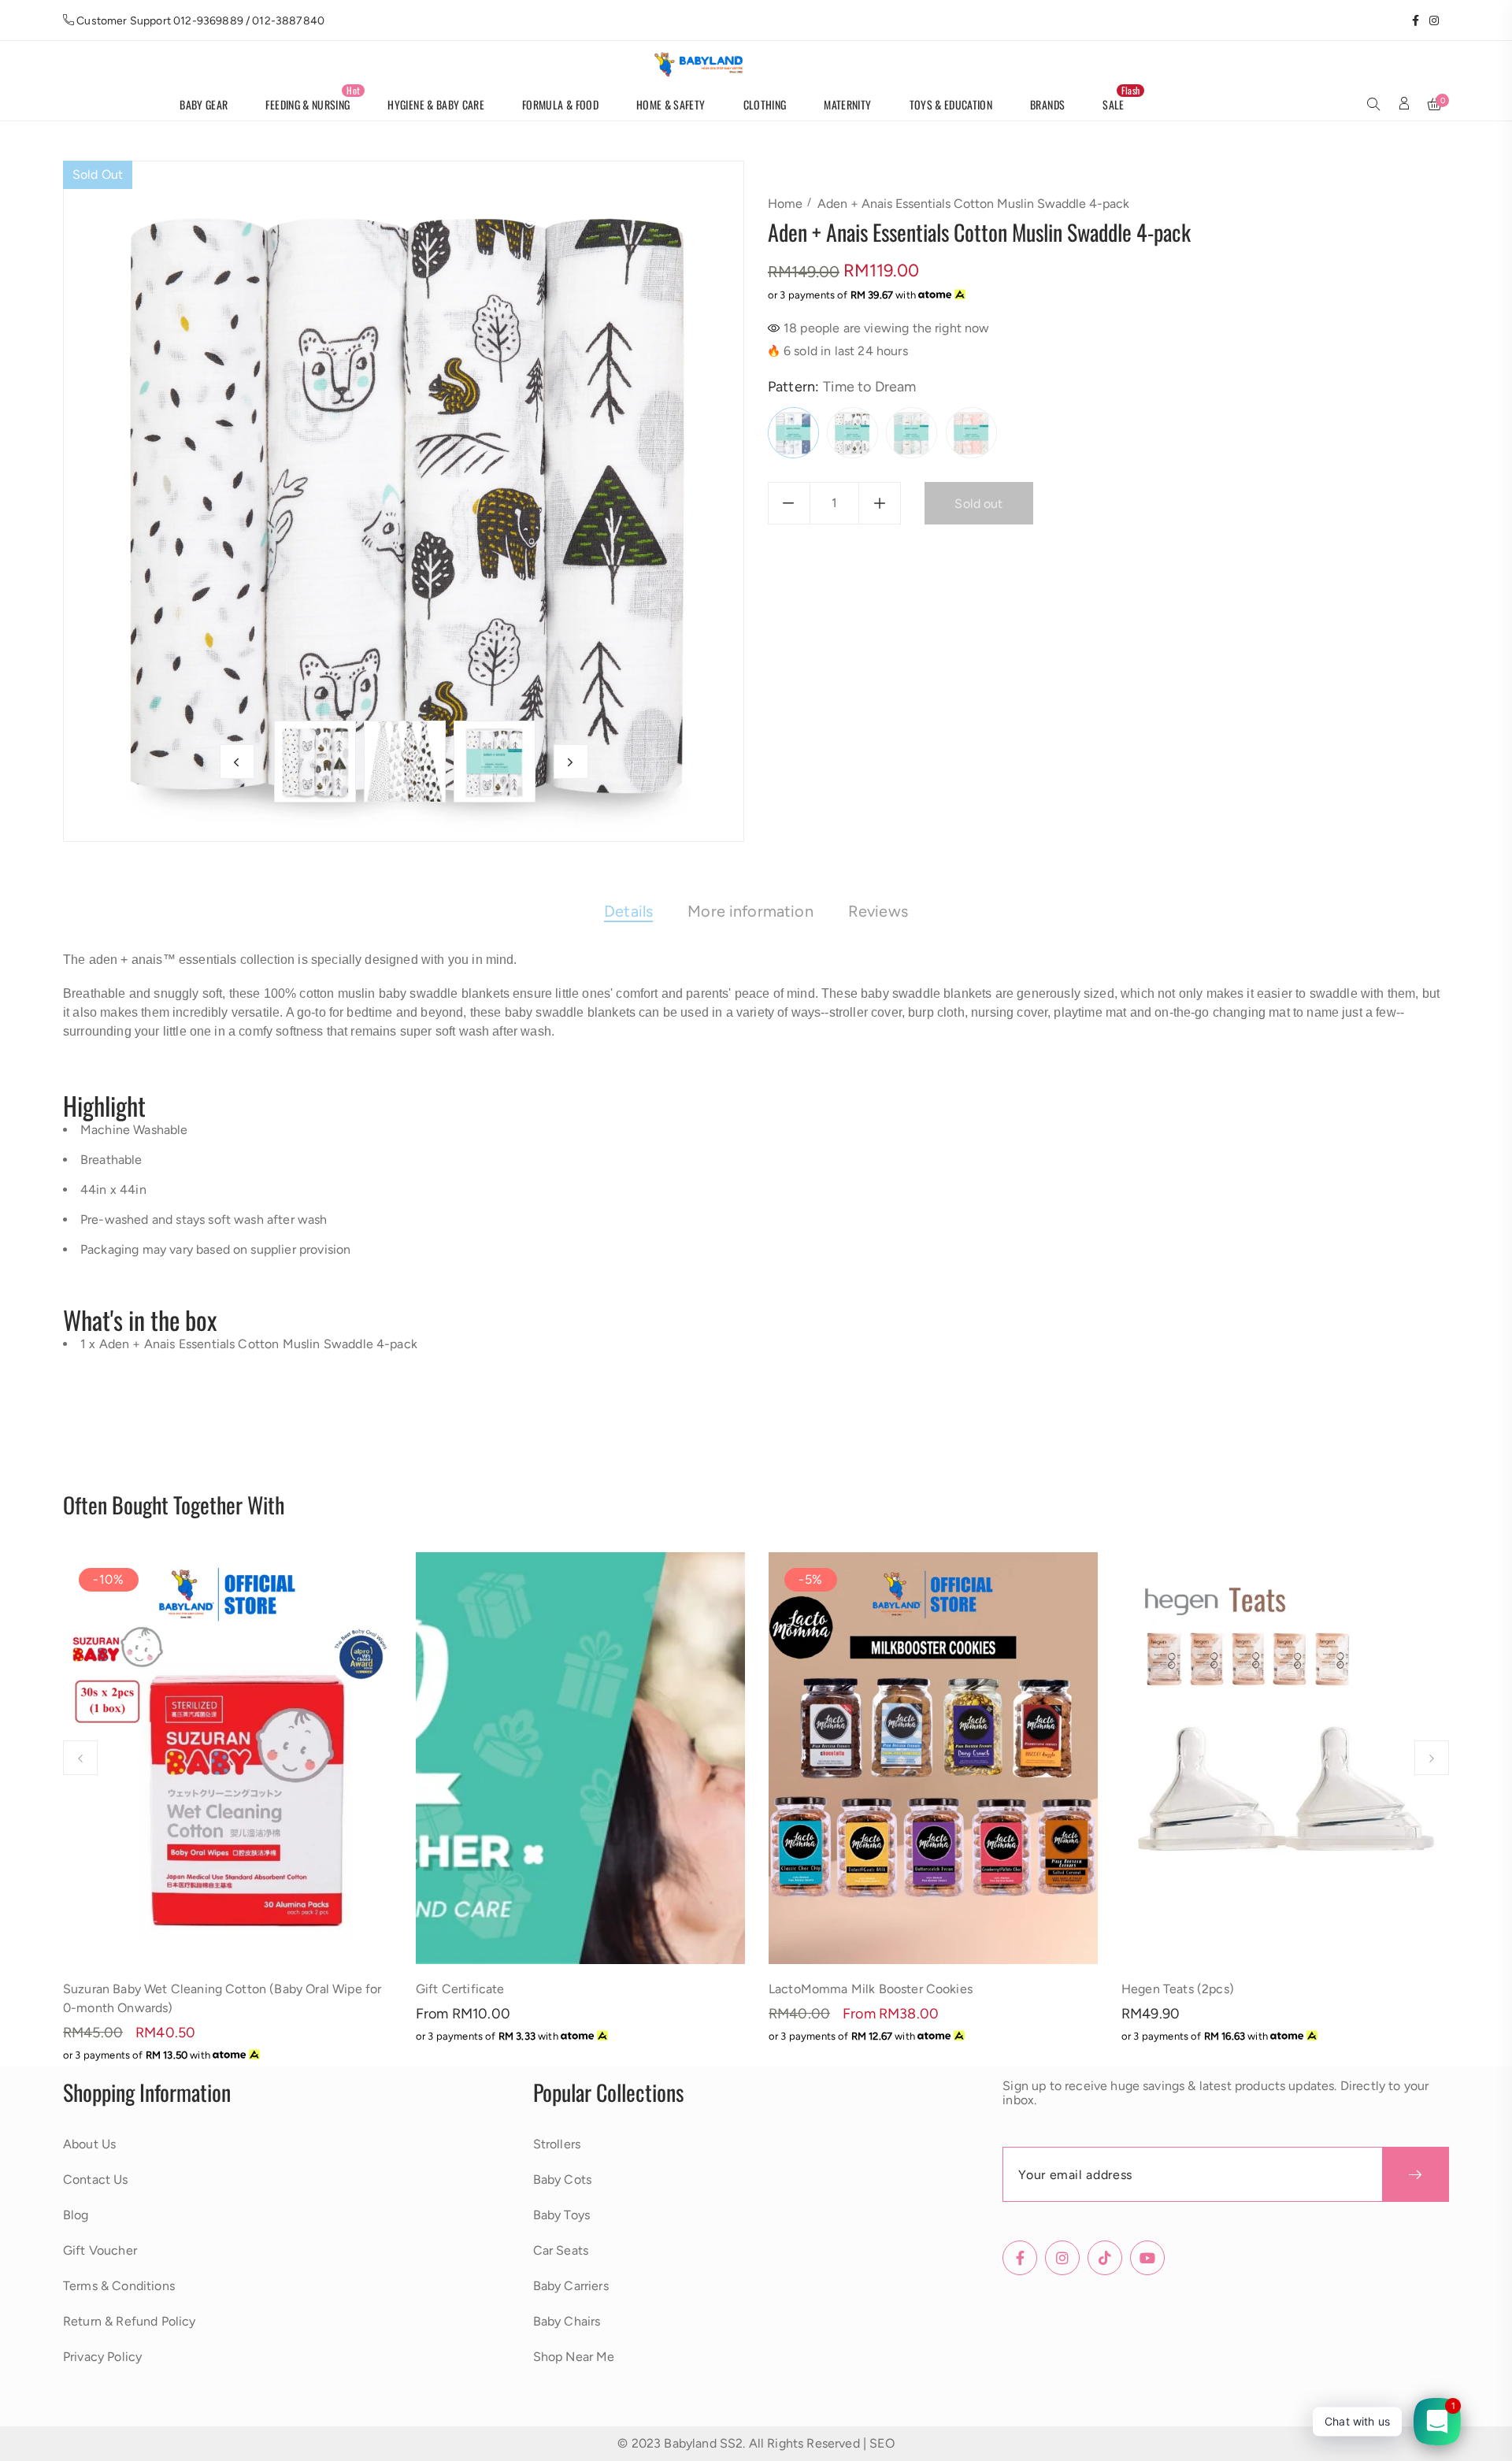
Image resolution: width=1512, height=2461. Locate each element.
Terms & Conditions (119, 2286)
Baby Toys (561, 2215)
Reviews (878, 911)
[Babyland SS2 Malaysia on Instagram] (1429, 20)
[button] (1373, 106)
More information (750, 911)
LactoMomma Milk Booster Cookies (871, 1989)
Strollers (557, 2144)
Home (785, 204)
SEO (882, 2443)
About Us (89, 2144)
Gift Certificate (460, 1989)
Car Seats (561, 2250)
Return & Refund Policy (130, 2321)
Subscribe (1416, 2174)
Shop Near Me (574, 2357)
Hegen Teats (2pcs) (1178, 1989)
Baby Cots (562, 2179)
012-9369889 (208, 21)
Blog (76, 2215)
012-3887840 (288, 21)
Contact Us (96, 2179)
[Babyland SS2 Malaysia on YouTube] (1444, 20)
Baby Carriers (571, 2286)
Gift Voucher (100, 2250)
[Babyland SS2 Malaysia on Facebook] (1410, 20)
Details (628, 911)
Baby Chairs (567, 2321)
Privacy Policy (102, 2357)
